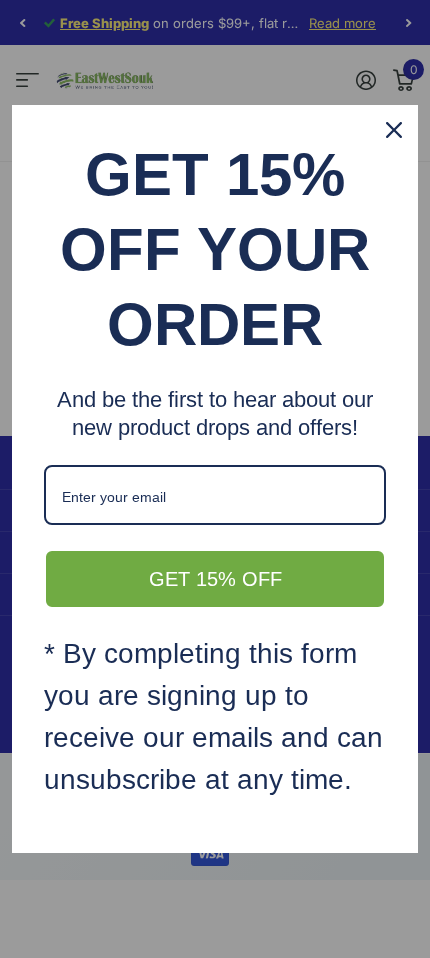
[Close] (394, 130)
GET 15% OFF (215, 579)
